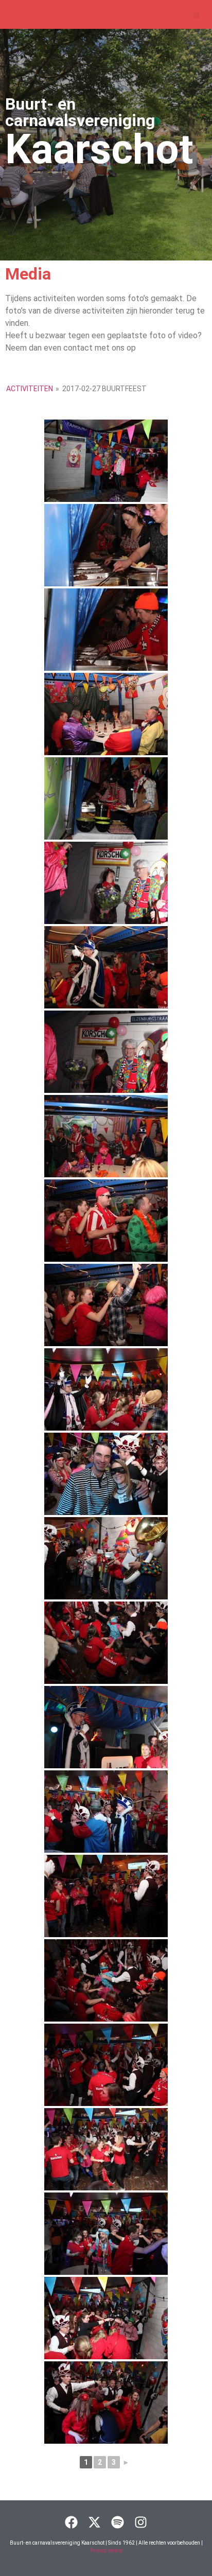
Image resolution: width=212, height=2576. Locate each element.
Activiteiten (30, 389)
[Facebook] (71, 2522)
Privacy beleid (106, 2551)
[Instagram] (141, 2522)
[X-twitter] (94, 2522)
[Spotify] (118, 2522)
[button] (196, 15)
